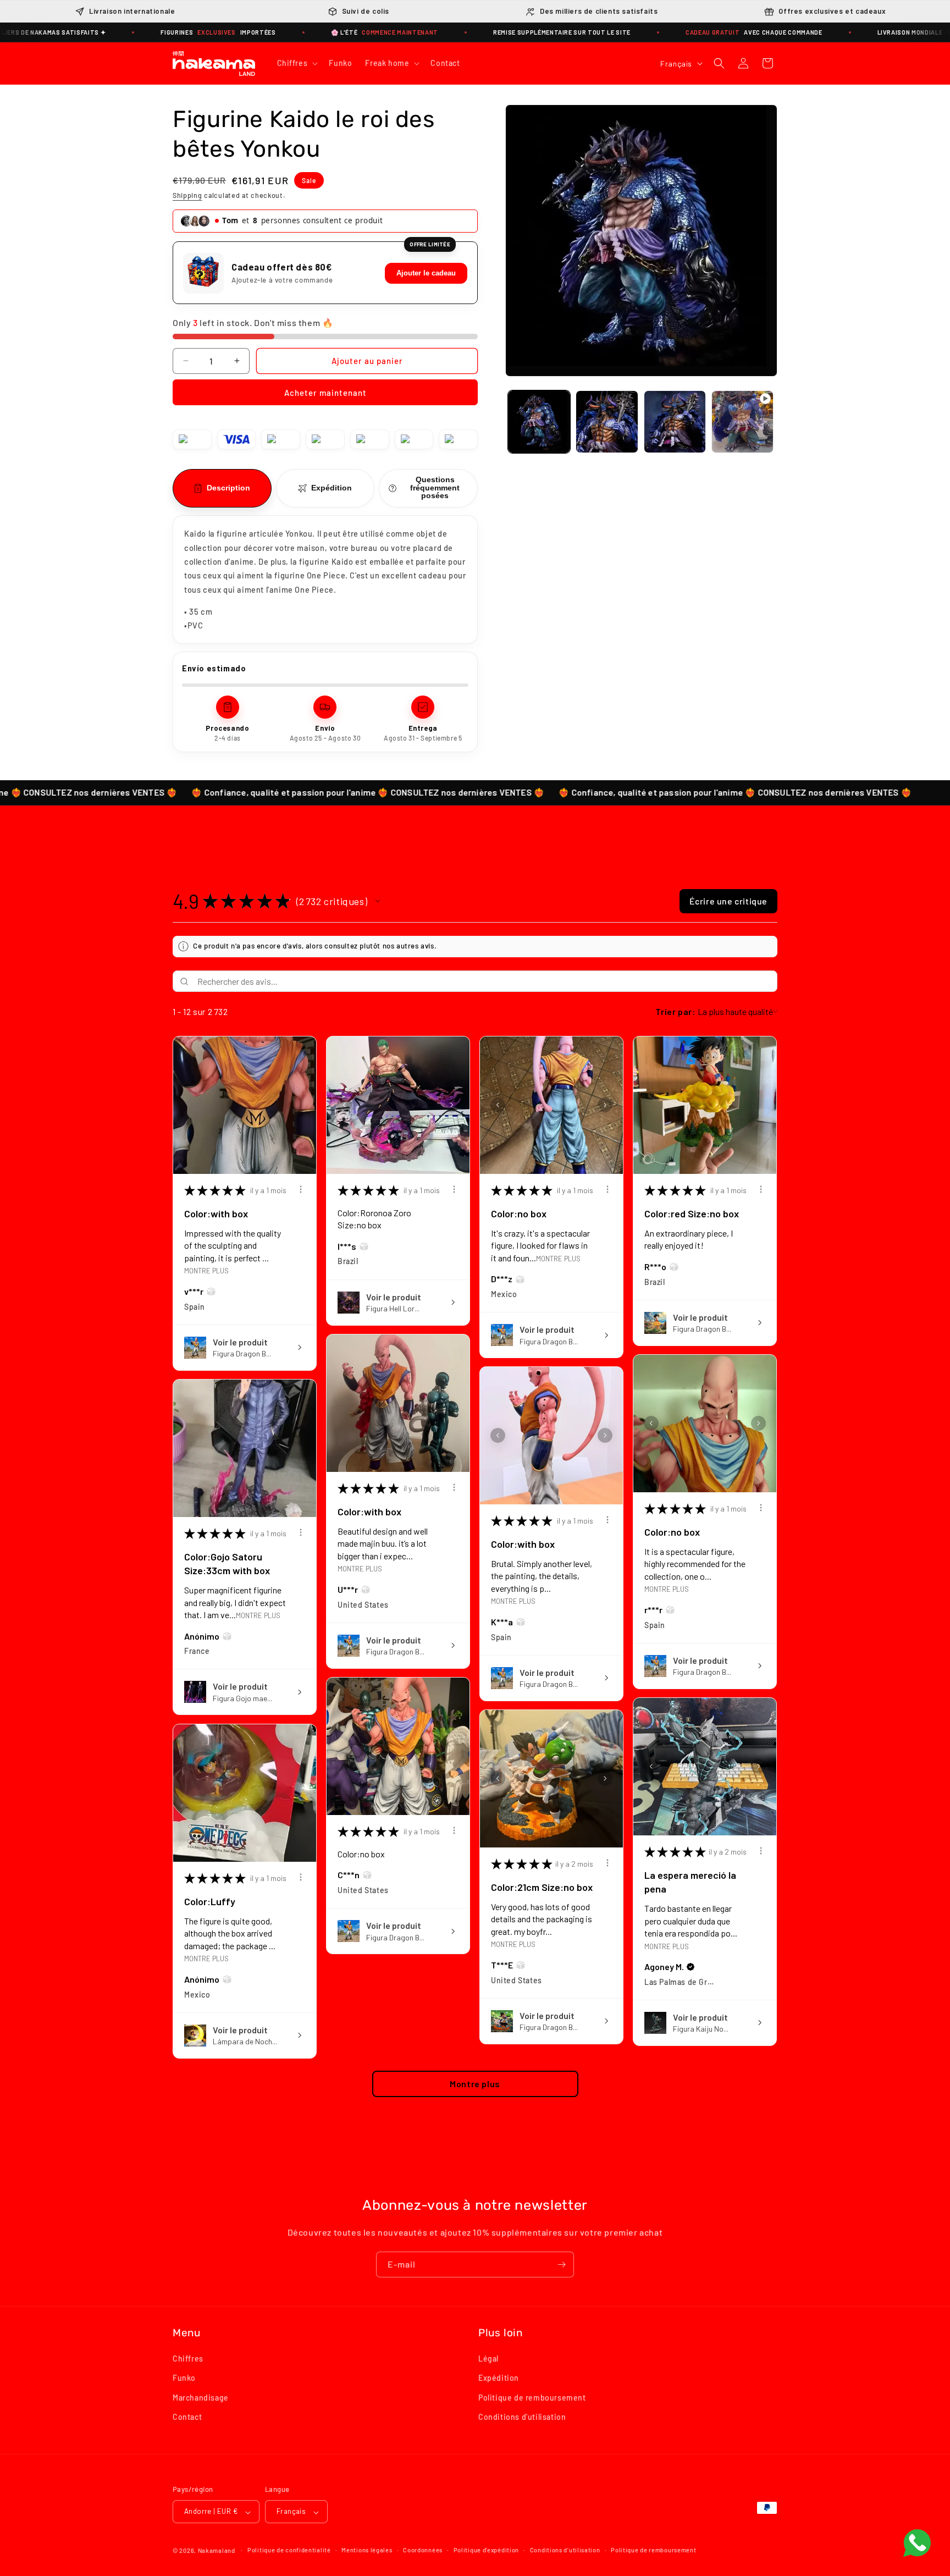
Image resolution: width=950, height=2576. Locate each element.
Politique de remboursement (532, 2398)
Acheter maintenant (325, 393)
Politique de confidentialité (289, 2550)
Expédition (499, 2378)
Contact (187, 2417)
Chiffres (188, 2359)
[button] (297, 63)
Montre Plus (206, 1270)
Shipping (187, 195)
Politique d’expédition (486, 2550)
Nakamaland (217, 2551)
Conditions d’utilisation (565, 2550)
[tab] (222, 489)
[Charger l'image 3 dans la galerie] (675, 421)
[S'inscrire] (561, 2265)
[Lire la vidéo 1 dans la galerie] (742, 421)
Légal (488, 2359)
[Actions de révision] (301, 1189)
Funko (184, 2378)
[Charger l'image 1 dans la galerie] (539, 421)
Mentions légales (367, 2550)
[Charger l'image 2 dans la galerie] (607, 421)
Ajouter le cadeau (426, 273)
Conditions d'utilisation (522, 2417)
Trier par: (675, 1011)
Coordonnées (423, 2550)
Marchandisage (201, 2398)
